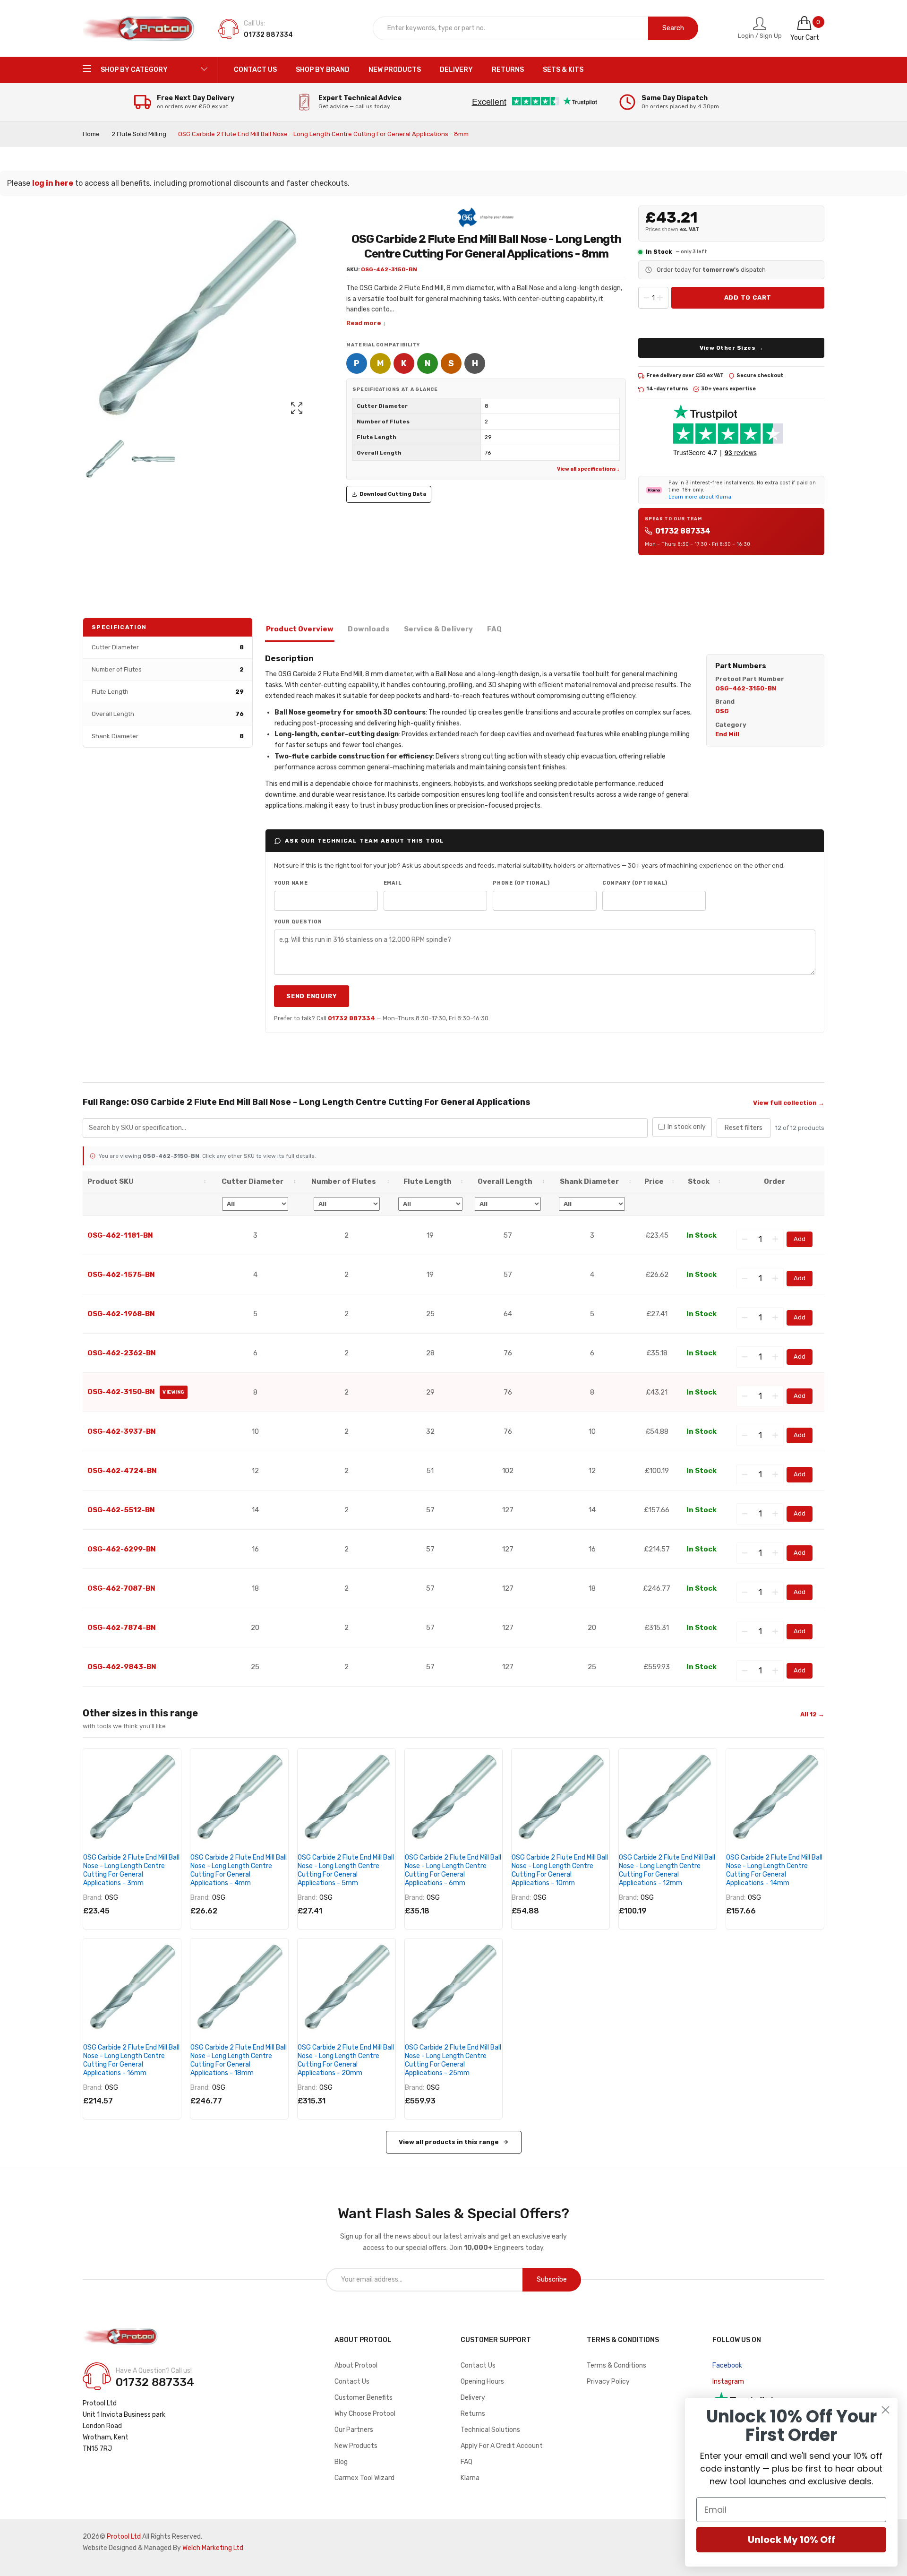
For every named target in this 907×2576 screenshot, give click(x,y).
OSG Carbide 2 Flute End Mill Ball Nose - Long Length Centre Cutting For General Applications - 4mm (239, 1870)
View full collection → (789, 1103)
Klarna (470, 2478)
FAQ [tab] (494, 629)
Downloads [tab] (368, 629)
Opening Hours (482, 2382)
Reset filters (744, 1128)
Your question (298, 922)
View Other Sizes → (732, 348)
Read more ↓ (366, 323)
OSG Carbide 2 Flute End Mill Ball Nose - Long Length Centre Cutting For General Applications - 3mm (131, 1870)
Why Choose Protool (365, 2414)
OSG (111, 1898)
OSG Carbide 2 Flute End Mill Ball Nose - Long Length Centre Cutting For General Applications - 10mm (560, 1870)
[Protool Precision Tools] (139, 28)
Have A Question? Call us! (154, 2371)
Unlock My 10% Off (791, 2540)
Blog (341, 2462)
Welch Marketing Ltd (213, 2548)
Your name (291, 883)
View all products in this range (449, 2142)
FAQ (466, 2462)
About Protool (356, 2365)
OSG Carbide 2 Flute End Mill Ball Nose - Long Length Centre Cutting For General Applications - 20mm (346, 2060)
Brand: (93, 1898)
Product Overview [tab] (300, 629)
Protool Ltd (124, 2537)
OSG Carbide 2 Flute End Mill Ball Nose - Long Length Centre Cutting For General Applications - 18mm (239, 2060)
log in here (53, 183)
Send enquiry (312, 996)
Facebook (727, 2365)
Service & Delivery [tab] (439, 629)
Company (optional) (635, 883)
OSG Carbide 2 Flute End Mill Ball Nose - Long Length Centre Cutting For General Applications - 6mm (453, 1870)
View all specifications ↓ (588, 469)
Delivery (473, 2398)
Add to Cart (748, 297)
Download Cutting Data (393, 494)
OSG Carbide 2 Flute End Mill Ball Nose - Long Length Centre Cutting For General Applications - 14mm (774, 1870)
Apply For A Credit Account (502, 2446)
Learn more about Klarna (700, 497)
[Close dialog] (886, 2410)
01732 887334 (683, 531)
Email (393, 883)
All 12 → (812, 1714)
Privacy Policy (608, 2382)
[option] (105, 459)
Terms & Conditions (616, 2365)
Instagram (728, 2382)
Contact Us (352, 2382)
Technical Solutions (490, 2430)
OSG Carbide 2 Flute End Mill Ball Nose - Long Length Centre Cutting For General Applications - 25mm (453, 2060)
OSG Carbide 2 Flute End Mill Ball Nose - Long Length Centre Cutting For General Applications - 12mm (667, 1870)
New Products (356, 2446)
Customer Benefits (364, 2398)
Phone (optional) (521, 883)
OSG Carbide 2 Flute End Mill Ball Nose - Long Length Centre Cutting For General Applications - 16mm (131, 2060)
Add (800, 1239)
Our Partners (354, 2430)
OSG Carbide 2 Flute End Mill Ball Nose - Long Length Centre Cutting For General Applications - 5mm (346, 1870)
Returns (473, 2414)
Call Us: (254, 23)
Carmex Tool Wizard (364, 2478)
